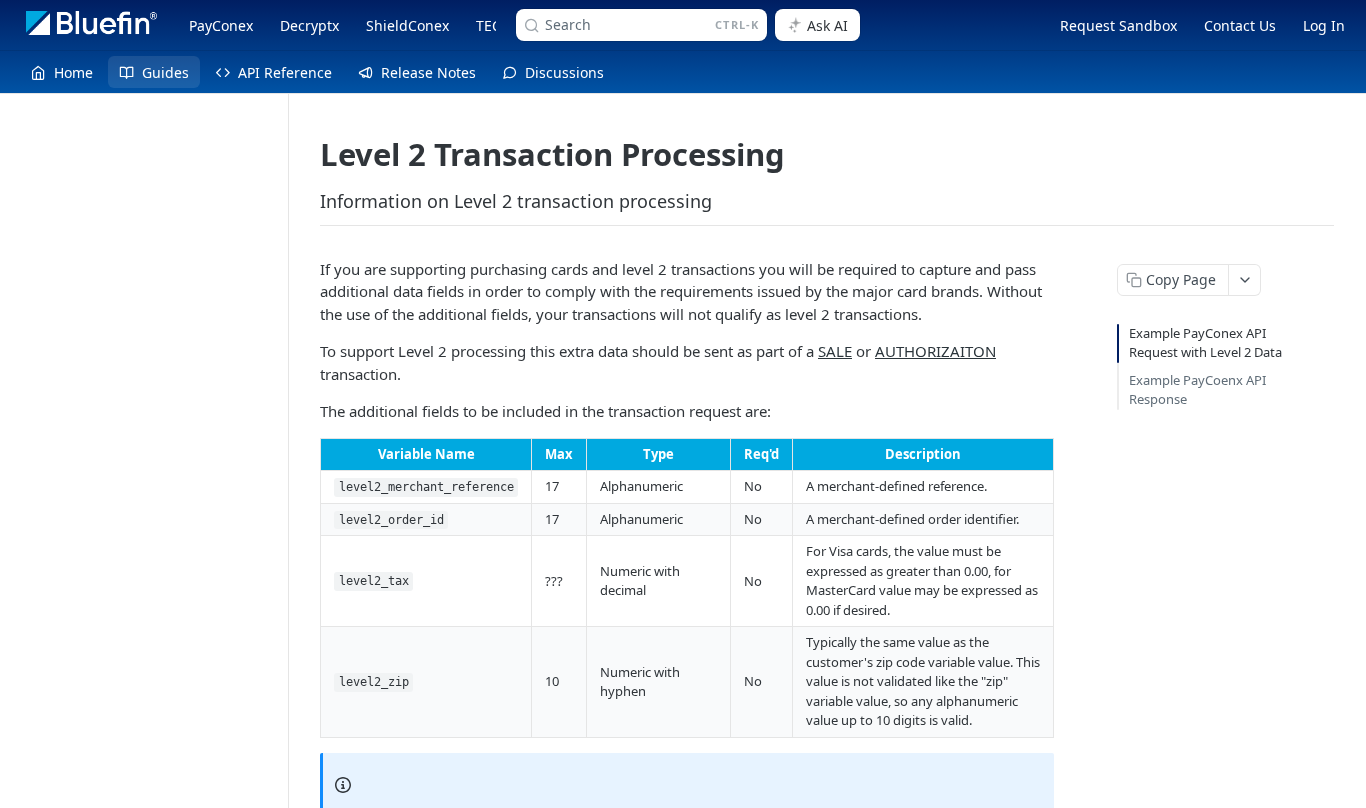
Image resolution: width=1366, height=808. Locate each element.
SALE (835, 351)
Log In (1324, 25)
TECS (492, 25)
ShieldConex (407, 25)
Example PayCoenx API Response (1197, 390)
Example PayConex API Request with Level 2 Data (1205, 343)
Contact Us (1240, 25)
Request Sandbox (1118, 25)
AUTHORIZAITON (935, 351)
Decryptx (309, 25)
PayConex (221, 25)
